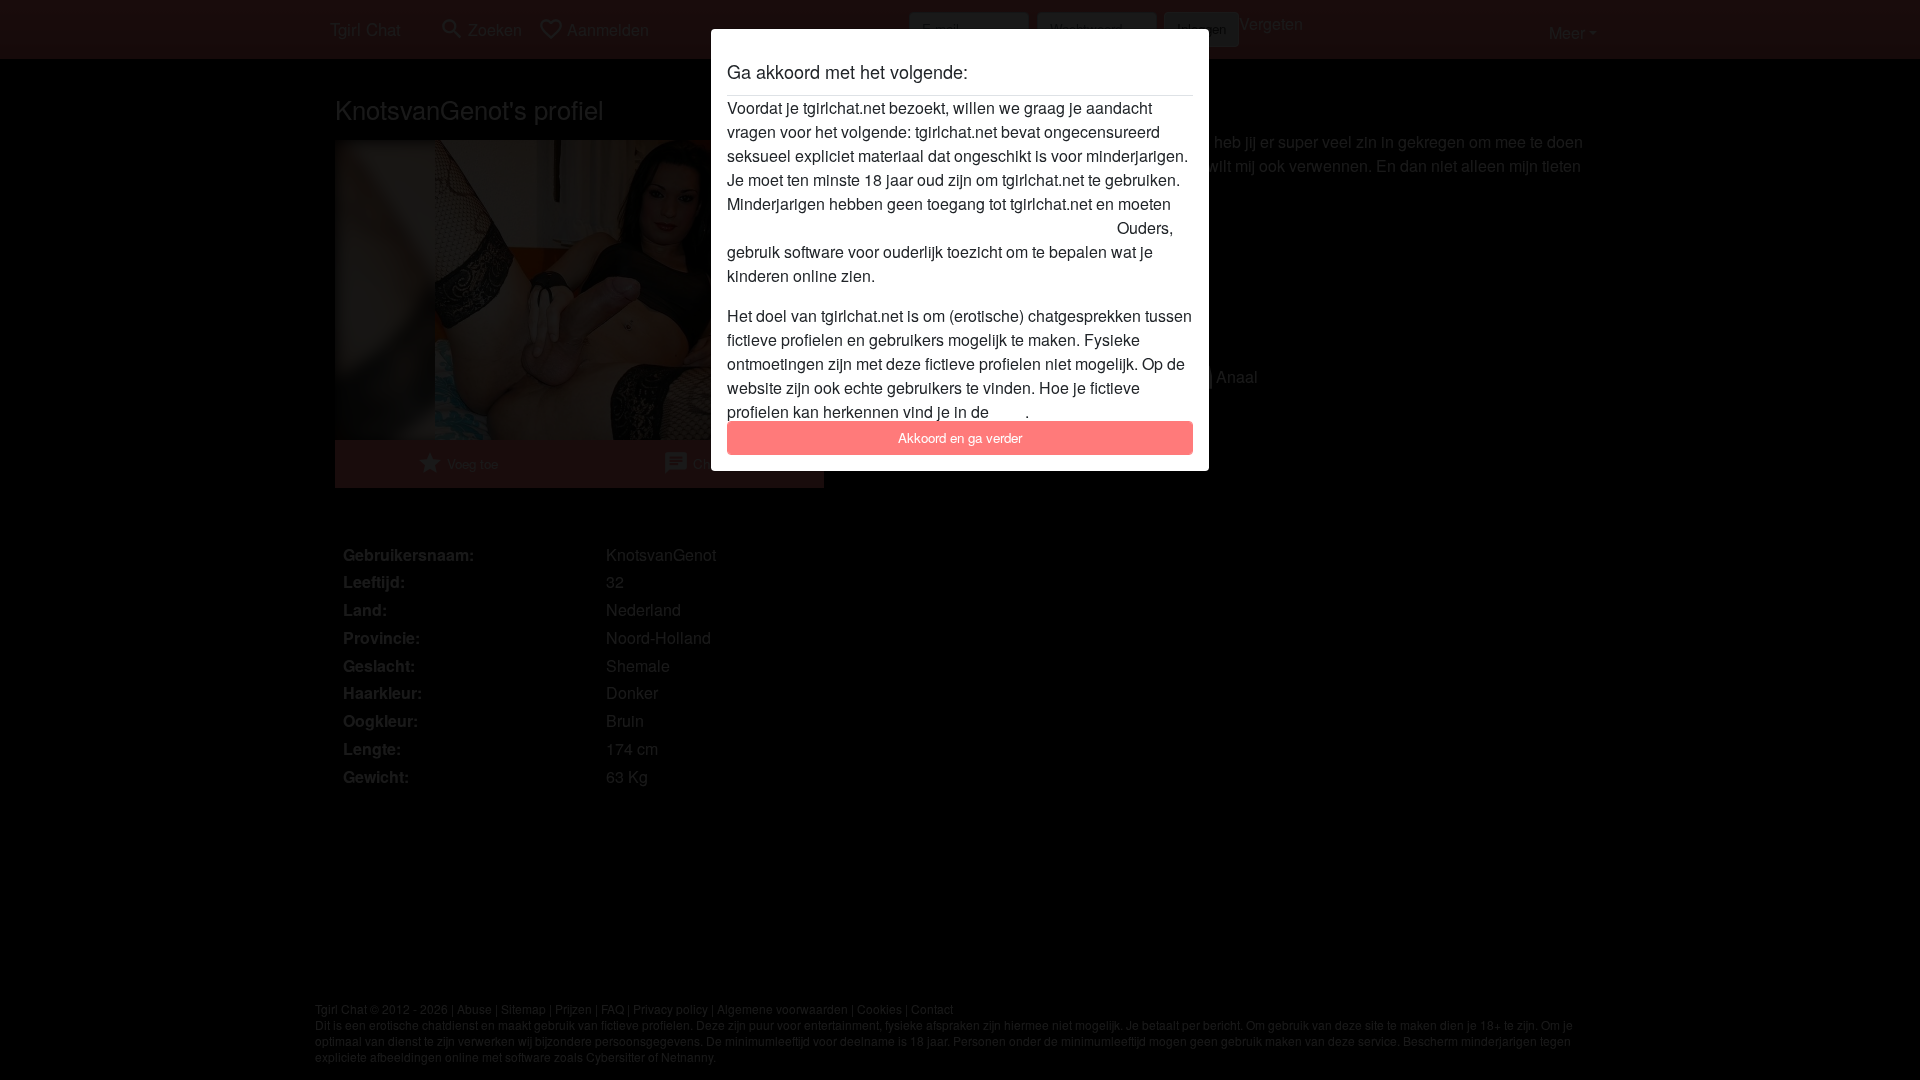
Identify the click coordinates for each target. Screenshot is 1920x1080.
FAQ (1009, 411)
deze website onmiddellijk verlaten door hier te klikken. (920, 227)
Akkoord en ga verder (960, 437)
